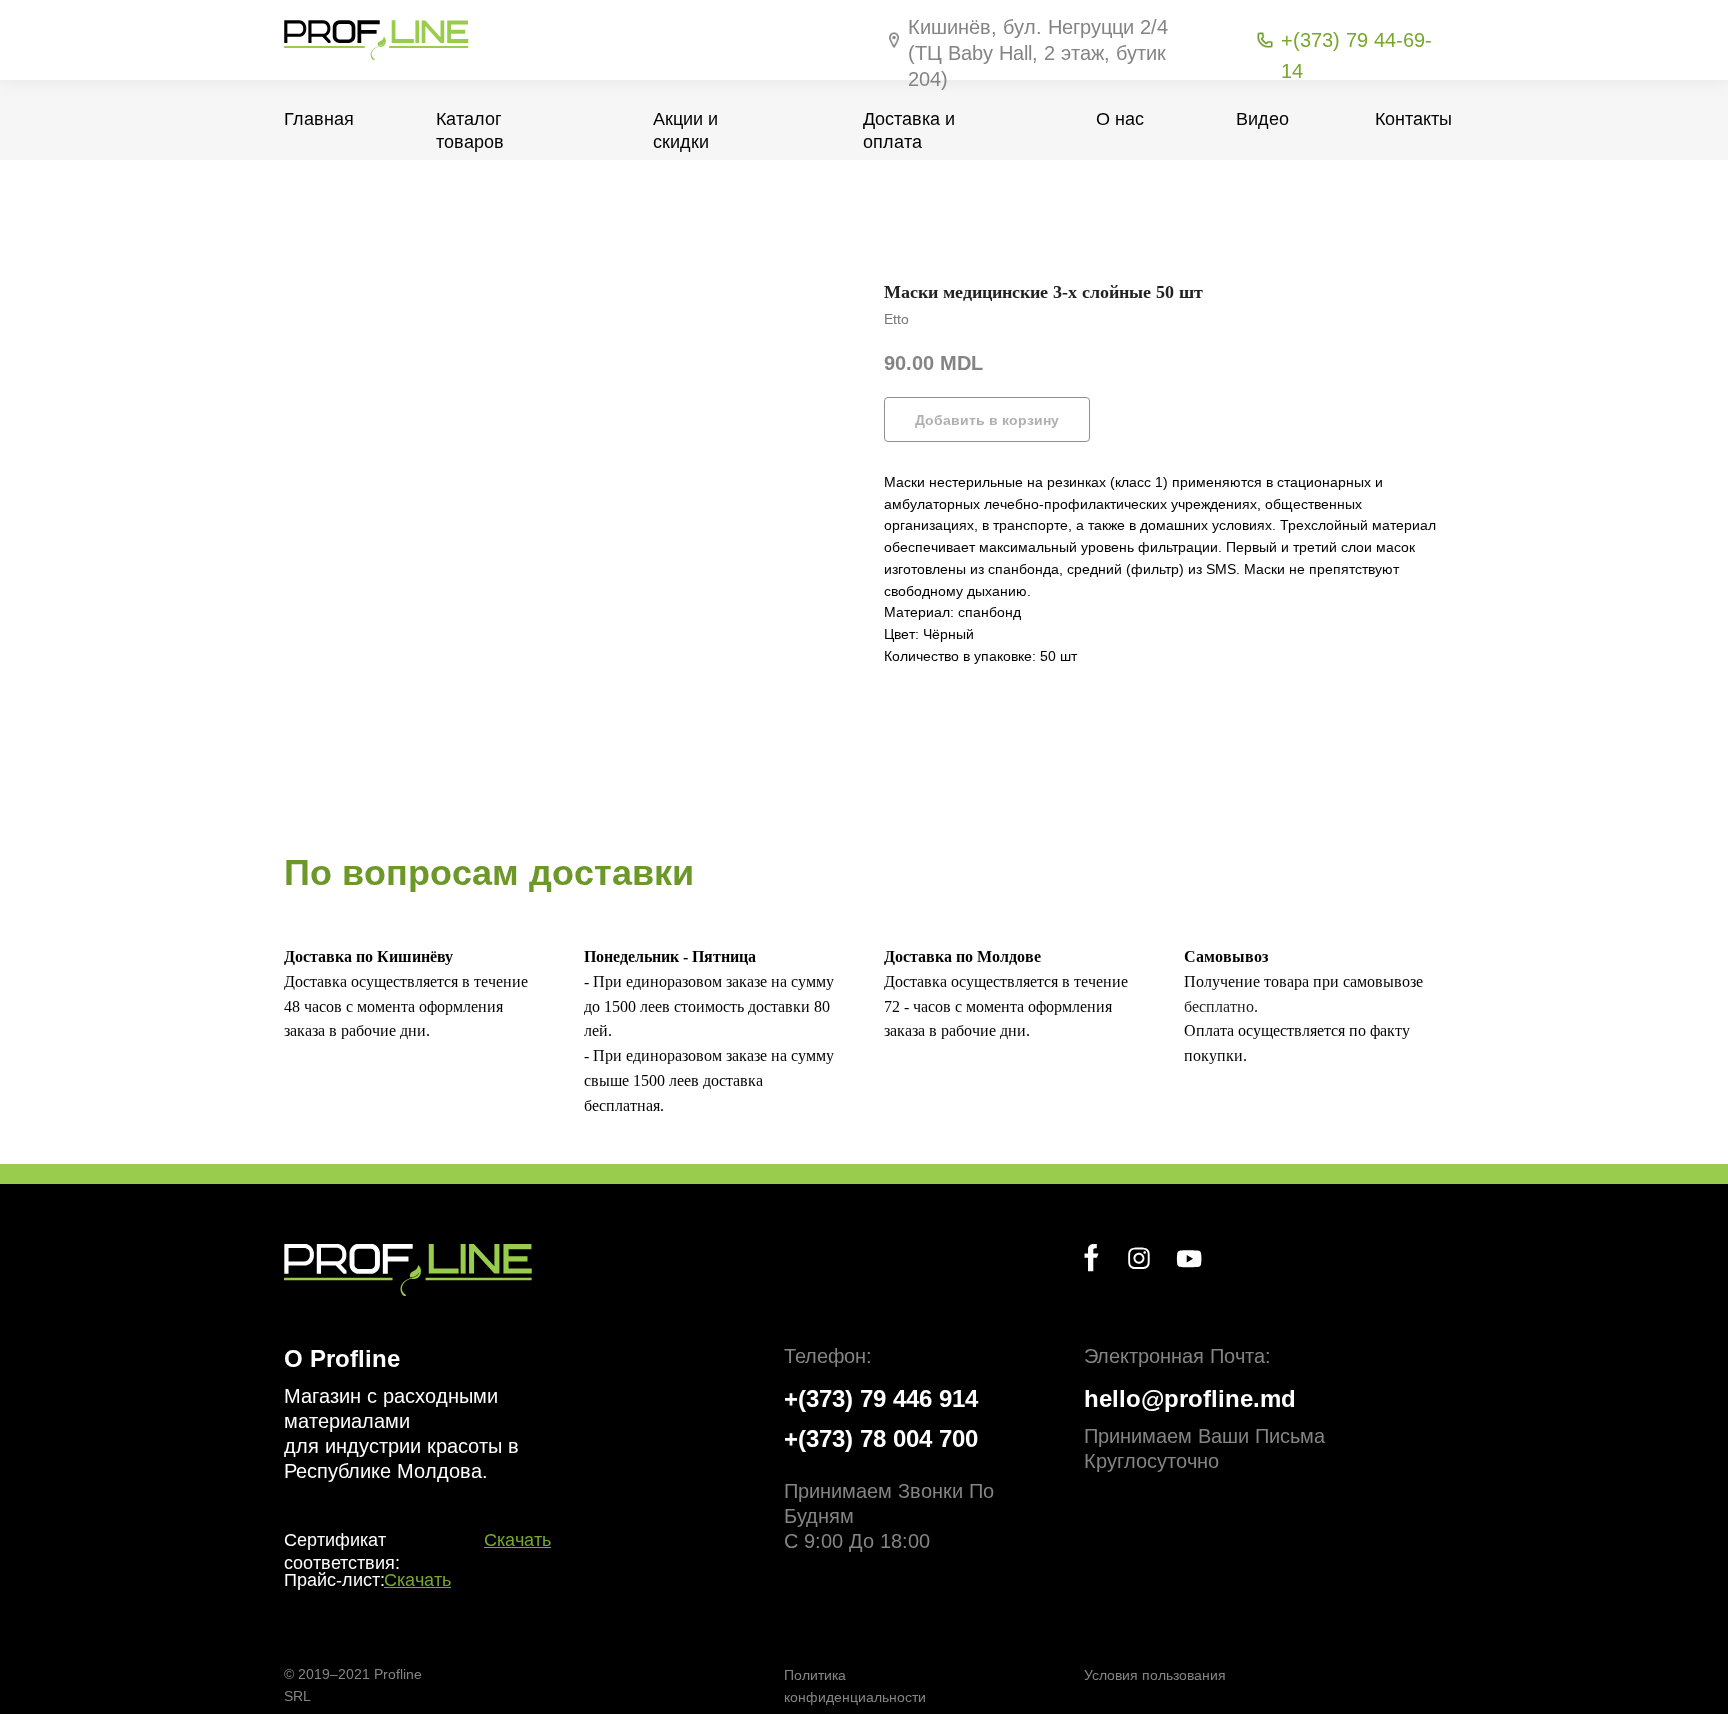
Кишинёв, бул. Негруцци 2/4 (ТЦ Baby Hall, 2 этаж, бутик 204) (1038, 53)
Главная (319, 119)
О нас (1120, 119)
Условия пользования (1155, 1675)
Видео (1262, 119)
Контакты (1413, 119)
